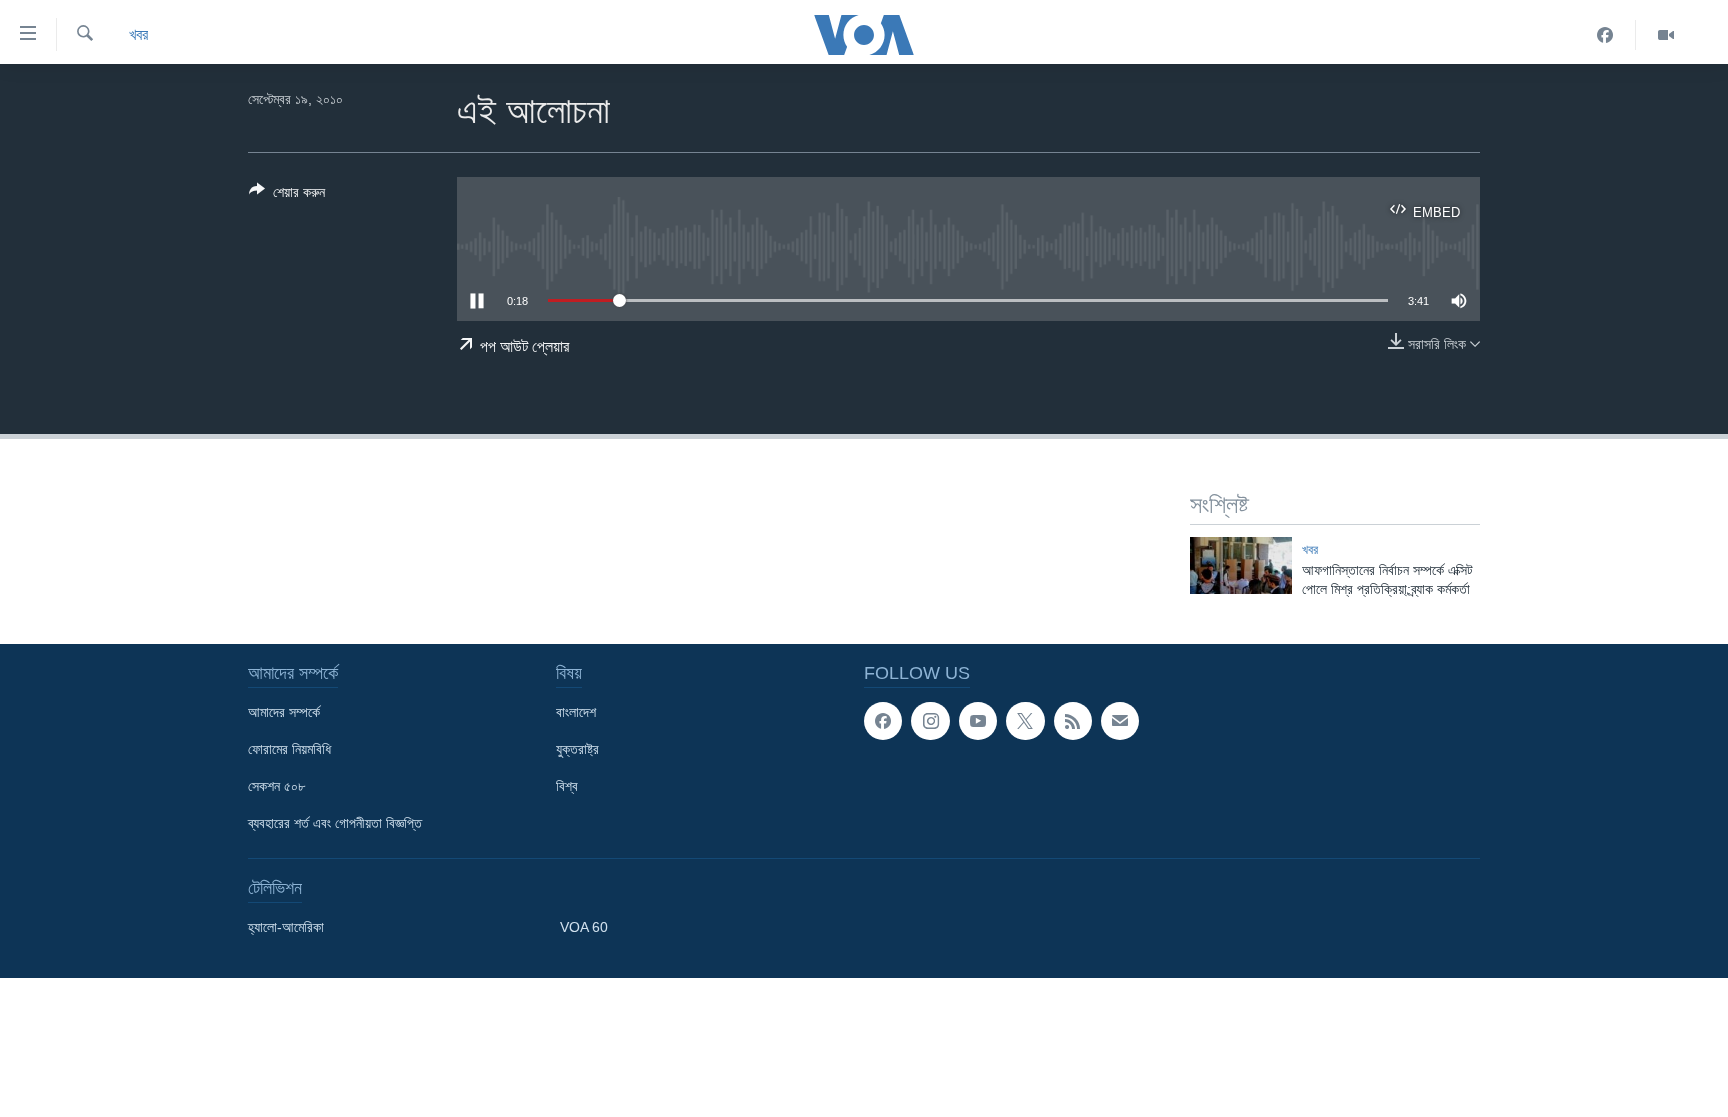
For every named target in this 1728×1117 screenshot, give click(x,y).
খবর (138, 34)
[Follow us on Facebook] (883, 721)
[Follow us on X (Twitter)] (1025, 721)
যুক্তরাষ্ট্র (577, 749)
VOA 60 (584, 927)
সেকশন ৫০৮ (276, 786)
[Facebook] (1605, 35)
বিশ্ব (567, 786)
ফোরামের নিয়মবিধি (289, 749)
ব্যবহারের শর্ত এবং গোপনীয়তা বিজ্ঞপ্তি (335, 823)
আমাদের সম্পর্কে (284, 712)
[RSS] (1073, 721)
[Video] (1666, 35)
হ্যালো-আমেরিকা (286, 927)
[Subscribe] (1120, 721)
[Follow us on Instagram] (930, 721)
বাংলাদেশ (576, 712)
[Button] (287, 195)
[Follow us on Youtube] (978, 721)
